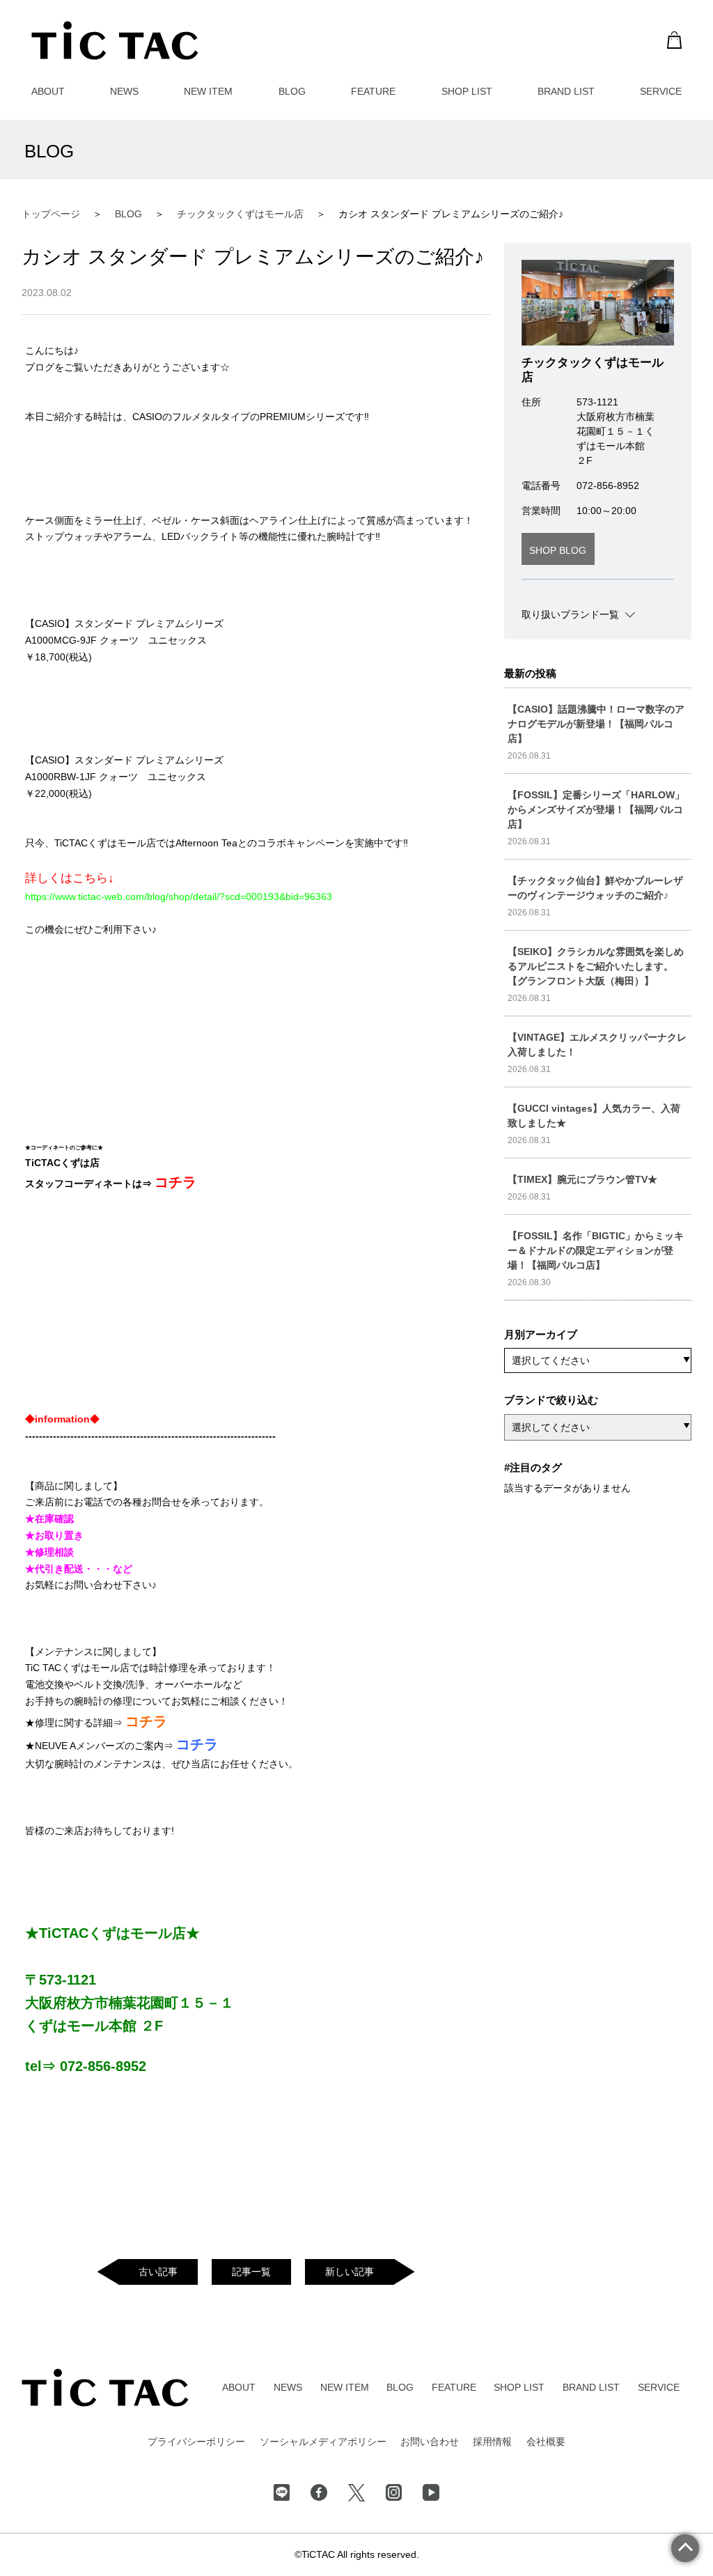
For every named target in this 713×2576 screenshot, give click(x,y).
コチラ (175, 1182)
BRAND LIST (566, 91)
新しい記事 (350, 2272)
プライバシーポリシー (196, 2442)
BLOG (292, 91)
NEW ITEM (208, 91)
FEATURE (373, 91)
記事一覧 (251, 2272)
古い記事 (158, 2272)
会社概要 (546, 2442)
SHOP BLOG (558, 550)
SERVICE (661, 91)
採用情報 (492, 2442)
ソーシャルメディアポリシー (323, 2442)
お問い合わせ (430, 2442)
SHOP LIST (467, 91)
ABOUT (48, 91)
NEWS (124, 91)
